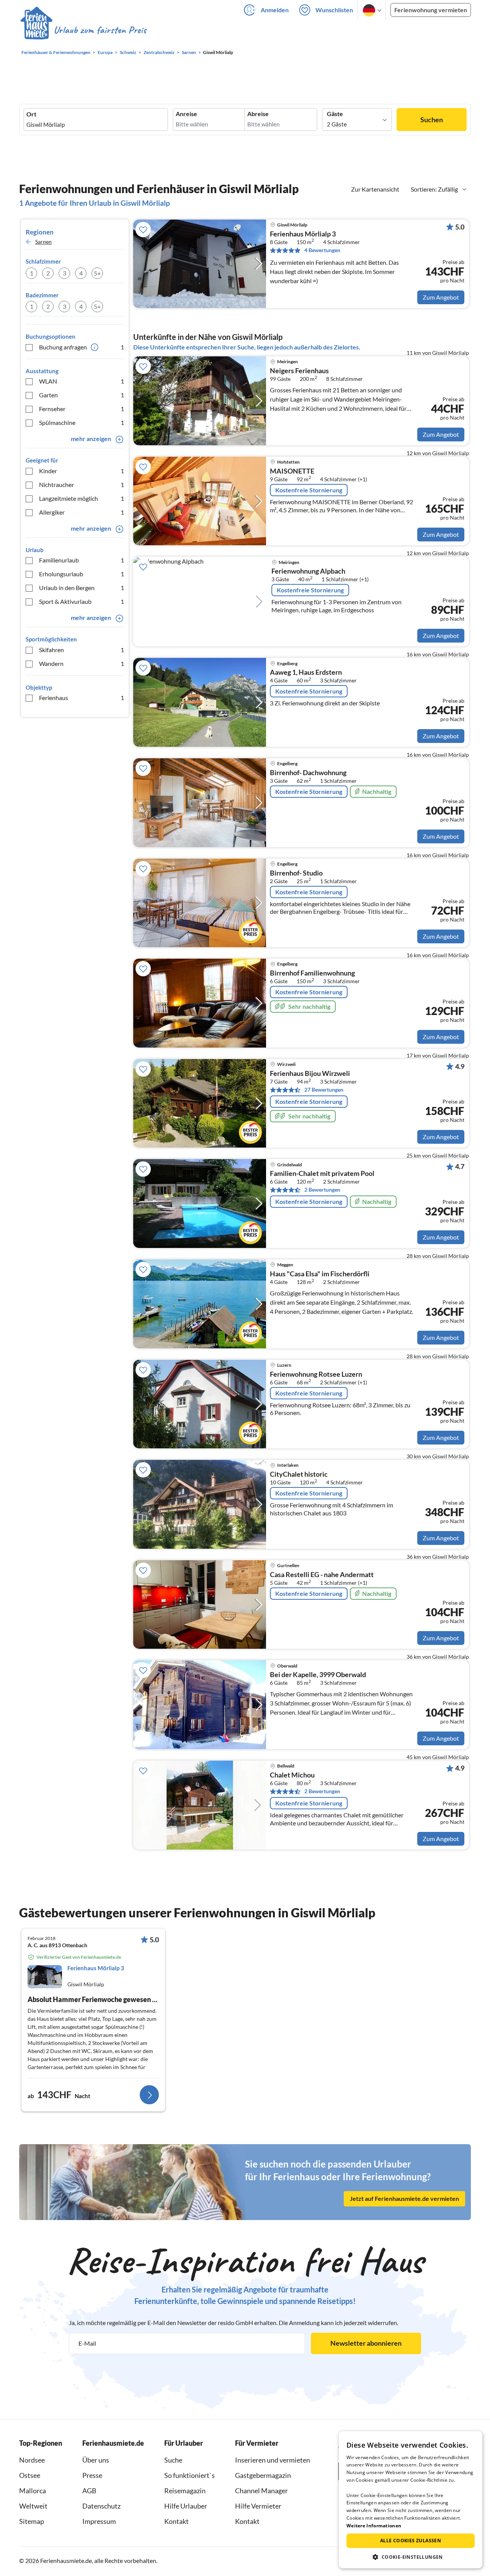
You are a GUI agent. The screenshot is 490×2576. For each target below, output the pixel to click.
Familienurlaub (82, 560)
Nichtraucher (82, 485)
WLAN (82, 381)
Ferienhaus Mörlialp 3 (303, 234)
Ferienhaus (82, 698)
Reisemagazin (185, 2491)
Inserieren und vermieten (273, 2460)
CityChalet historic (299, 1474)
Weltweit (33, 2506)
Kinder (82, 471)
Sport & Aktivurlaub (82, 601)
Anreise (186, 114)
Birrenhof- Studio (296, 873)
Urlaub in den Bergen (82, 588)
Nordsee (32, 2460)
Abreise (258, 114)
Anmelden (275, 10)
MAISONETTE (292, 471)
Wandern (82, 663)
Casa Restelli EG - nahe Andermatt (322, 1575)
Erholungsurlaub (82, 574)
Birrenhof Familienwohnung (312, 973)
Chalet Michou (292, 1775)
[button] (411, 2557)
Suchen (432, 120)
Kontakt (176, 2521)
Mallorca (33, 2491)
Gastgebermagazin (263, 2475)
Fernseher (82, 409)
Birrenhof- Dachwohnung (308, 773)
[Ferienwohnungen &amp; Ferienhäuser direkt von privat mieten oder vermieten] (83, 30)
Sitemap (32, 2521)
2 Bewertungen (322, 1190)
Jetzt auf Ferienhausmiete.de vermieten (404, 2198)
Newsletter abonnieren (366, 2343)
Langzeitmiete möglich (82, 498)
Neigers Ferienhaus (299, 371)
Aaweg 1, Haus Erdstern (306, 672)
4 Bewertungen (322, 250)
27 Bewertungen (324, 1090)
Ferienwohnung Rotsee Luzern (316, 1374)
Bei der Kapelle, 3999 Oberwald (318, 1675)
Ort (31, 114)
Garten (82, 395)
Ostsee (30, 2475)
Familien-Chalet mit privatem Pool (322, 1174)
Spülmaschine (82, 422)
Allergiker (82, 512)
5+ (97, 273)
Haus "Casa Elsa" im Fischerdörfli (320, 1274)
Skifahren (82, 650)
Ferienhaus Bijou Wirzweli (310, 1074)
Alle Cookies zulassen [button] (411, 2541)
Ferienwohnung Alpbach (308, 571)
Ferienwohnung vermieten (431, 10)
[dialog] (411, 2500)
